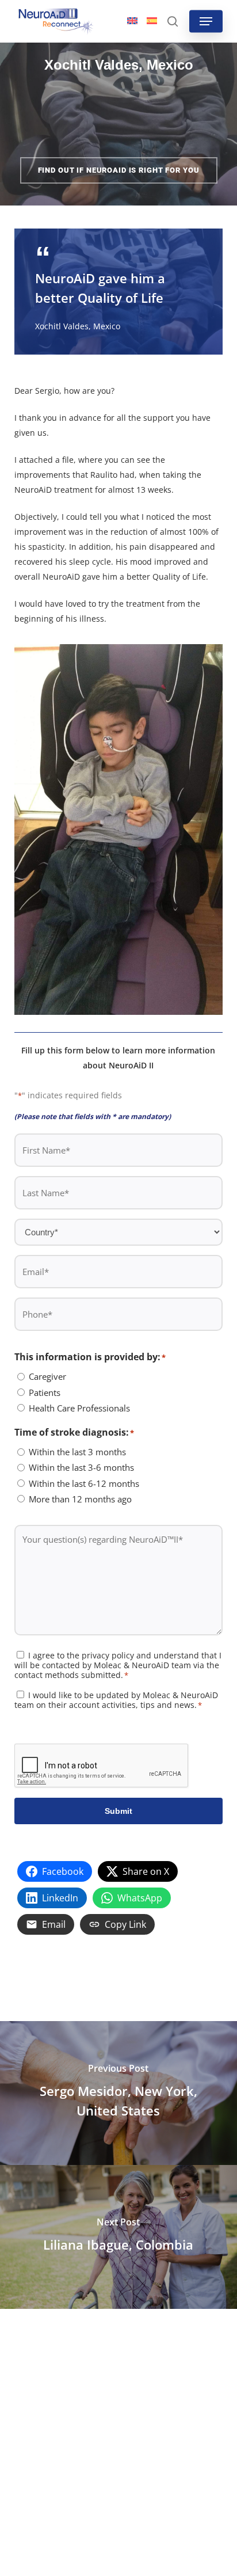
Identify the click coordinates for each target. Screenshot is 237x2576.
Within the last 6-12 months (84, 1483)
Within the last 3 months (77, 1452)
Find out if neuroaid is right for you (119, 170)
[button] (206, 21)
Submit (118, 1811)
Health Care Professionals (79, 1408)
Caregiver (47, 1376)
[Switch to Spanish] (152, 21)
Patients (45, 1392)
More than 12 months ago (80, 1499)
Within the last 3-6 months (81, 1467)
